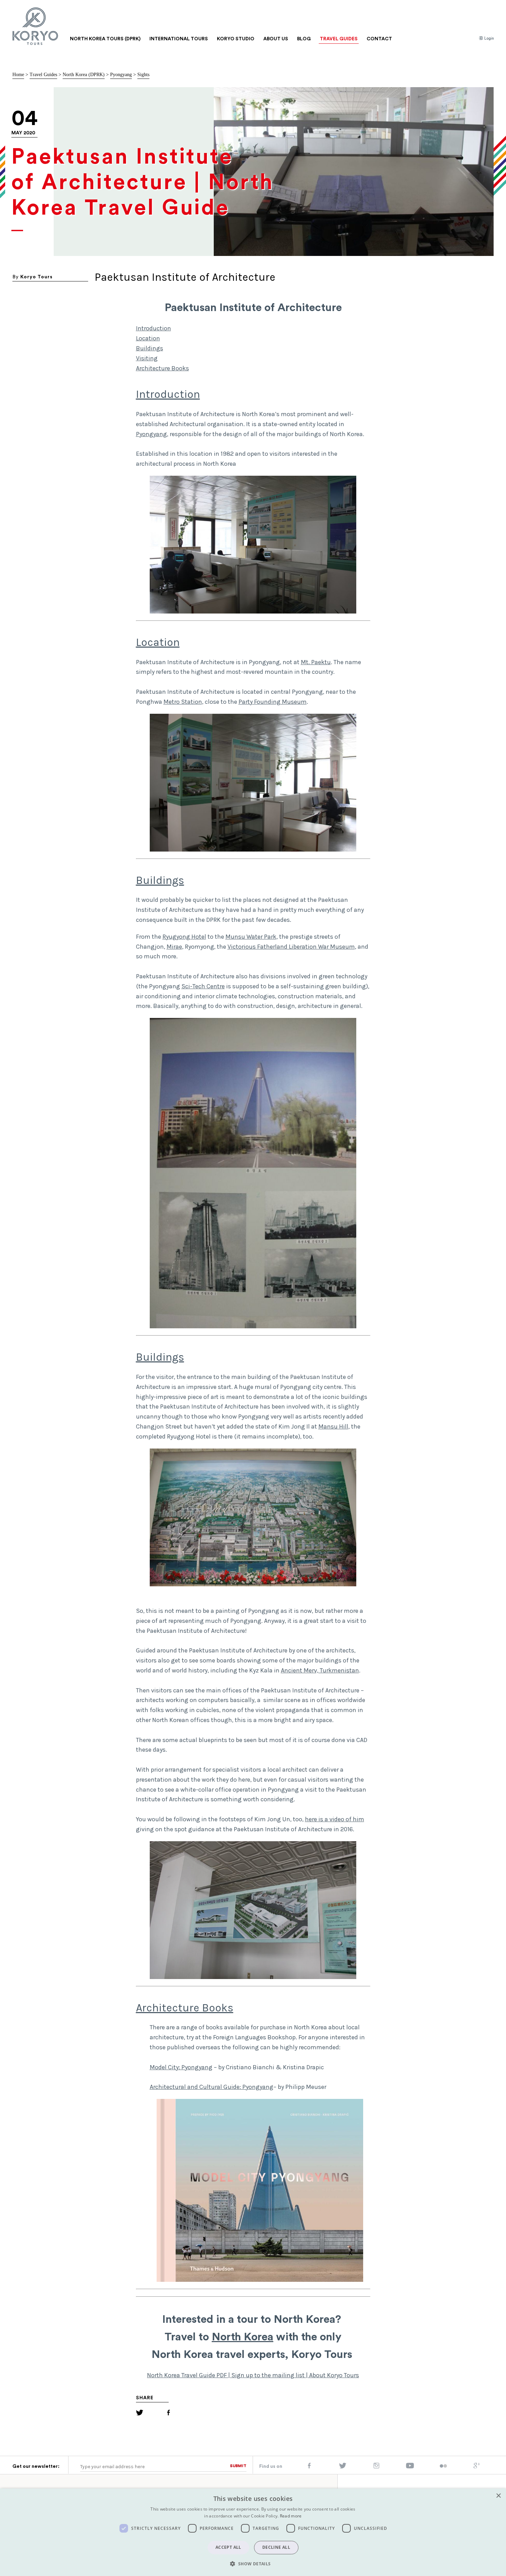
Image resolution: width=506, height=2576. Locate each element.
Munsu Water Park (251, 937)
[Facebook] (168, 2414)
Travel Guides (43, 75)
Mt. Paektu (316, 662)
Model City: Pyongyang (181, 2067)
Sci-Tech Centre (203, 986)
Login (489, 38)
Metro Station (183, 702)
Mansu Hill (333, 1426)
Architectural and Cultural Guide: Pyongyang (212, 2087)
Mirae (174, 947)
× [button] (498, 2496)
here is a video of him (335, 1819)
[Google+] (477, 2467)
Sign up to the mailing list (268, 2375)
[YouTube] (410, 2467)
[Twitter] (140, 2414)
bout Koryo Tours (336, 2375)
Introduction (154, 328)
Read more (291, 2516)
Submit (238, 2466)
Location (148, 338)
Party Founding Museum (273, 702)
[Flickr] (443, 2466)
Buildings (150, 348)
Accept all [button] (228, 2547)
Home (18, 75)
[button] (253, 2564)
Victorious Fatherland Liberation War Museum (291, 947)
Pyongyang (121, 75)
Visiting (147, 358)
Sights (143, 75)
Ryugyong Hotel (184, 937)
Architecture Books (162, 368)
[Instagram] (376, 2467)
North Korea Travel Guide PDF (187, 2375)
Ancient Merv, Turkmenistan (320, 1670)
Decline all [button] (276, 2547)
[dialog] (253, 2532)
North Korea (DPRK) (84, 75)
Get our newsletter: (36, 2466)
